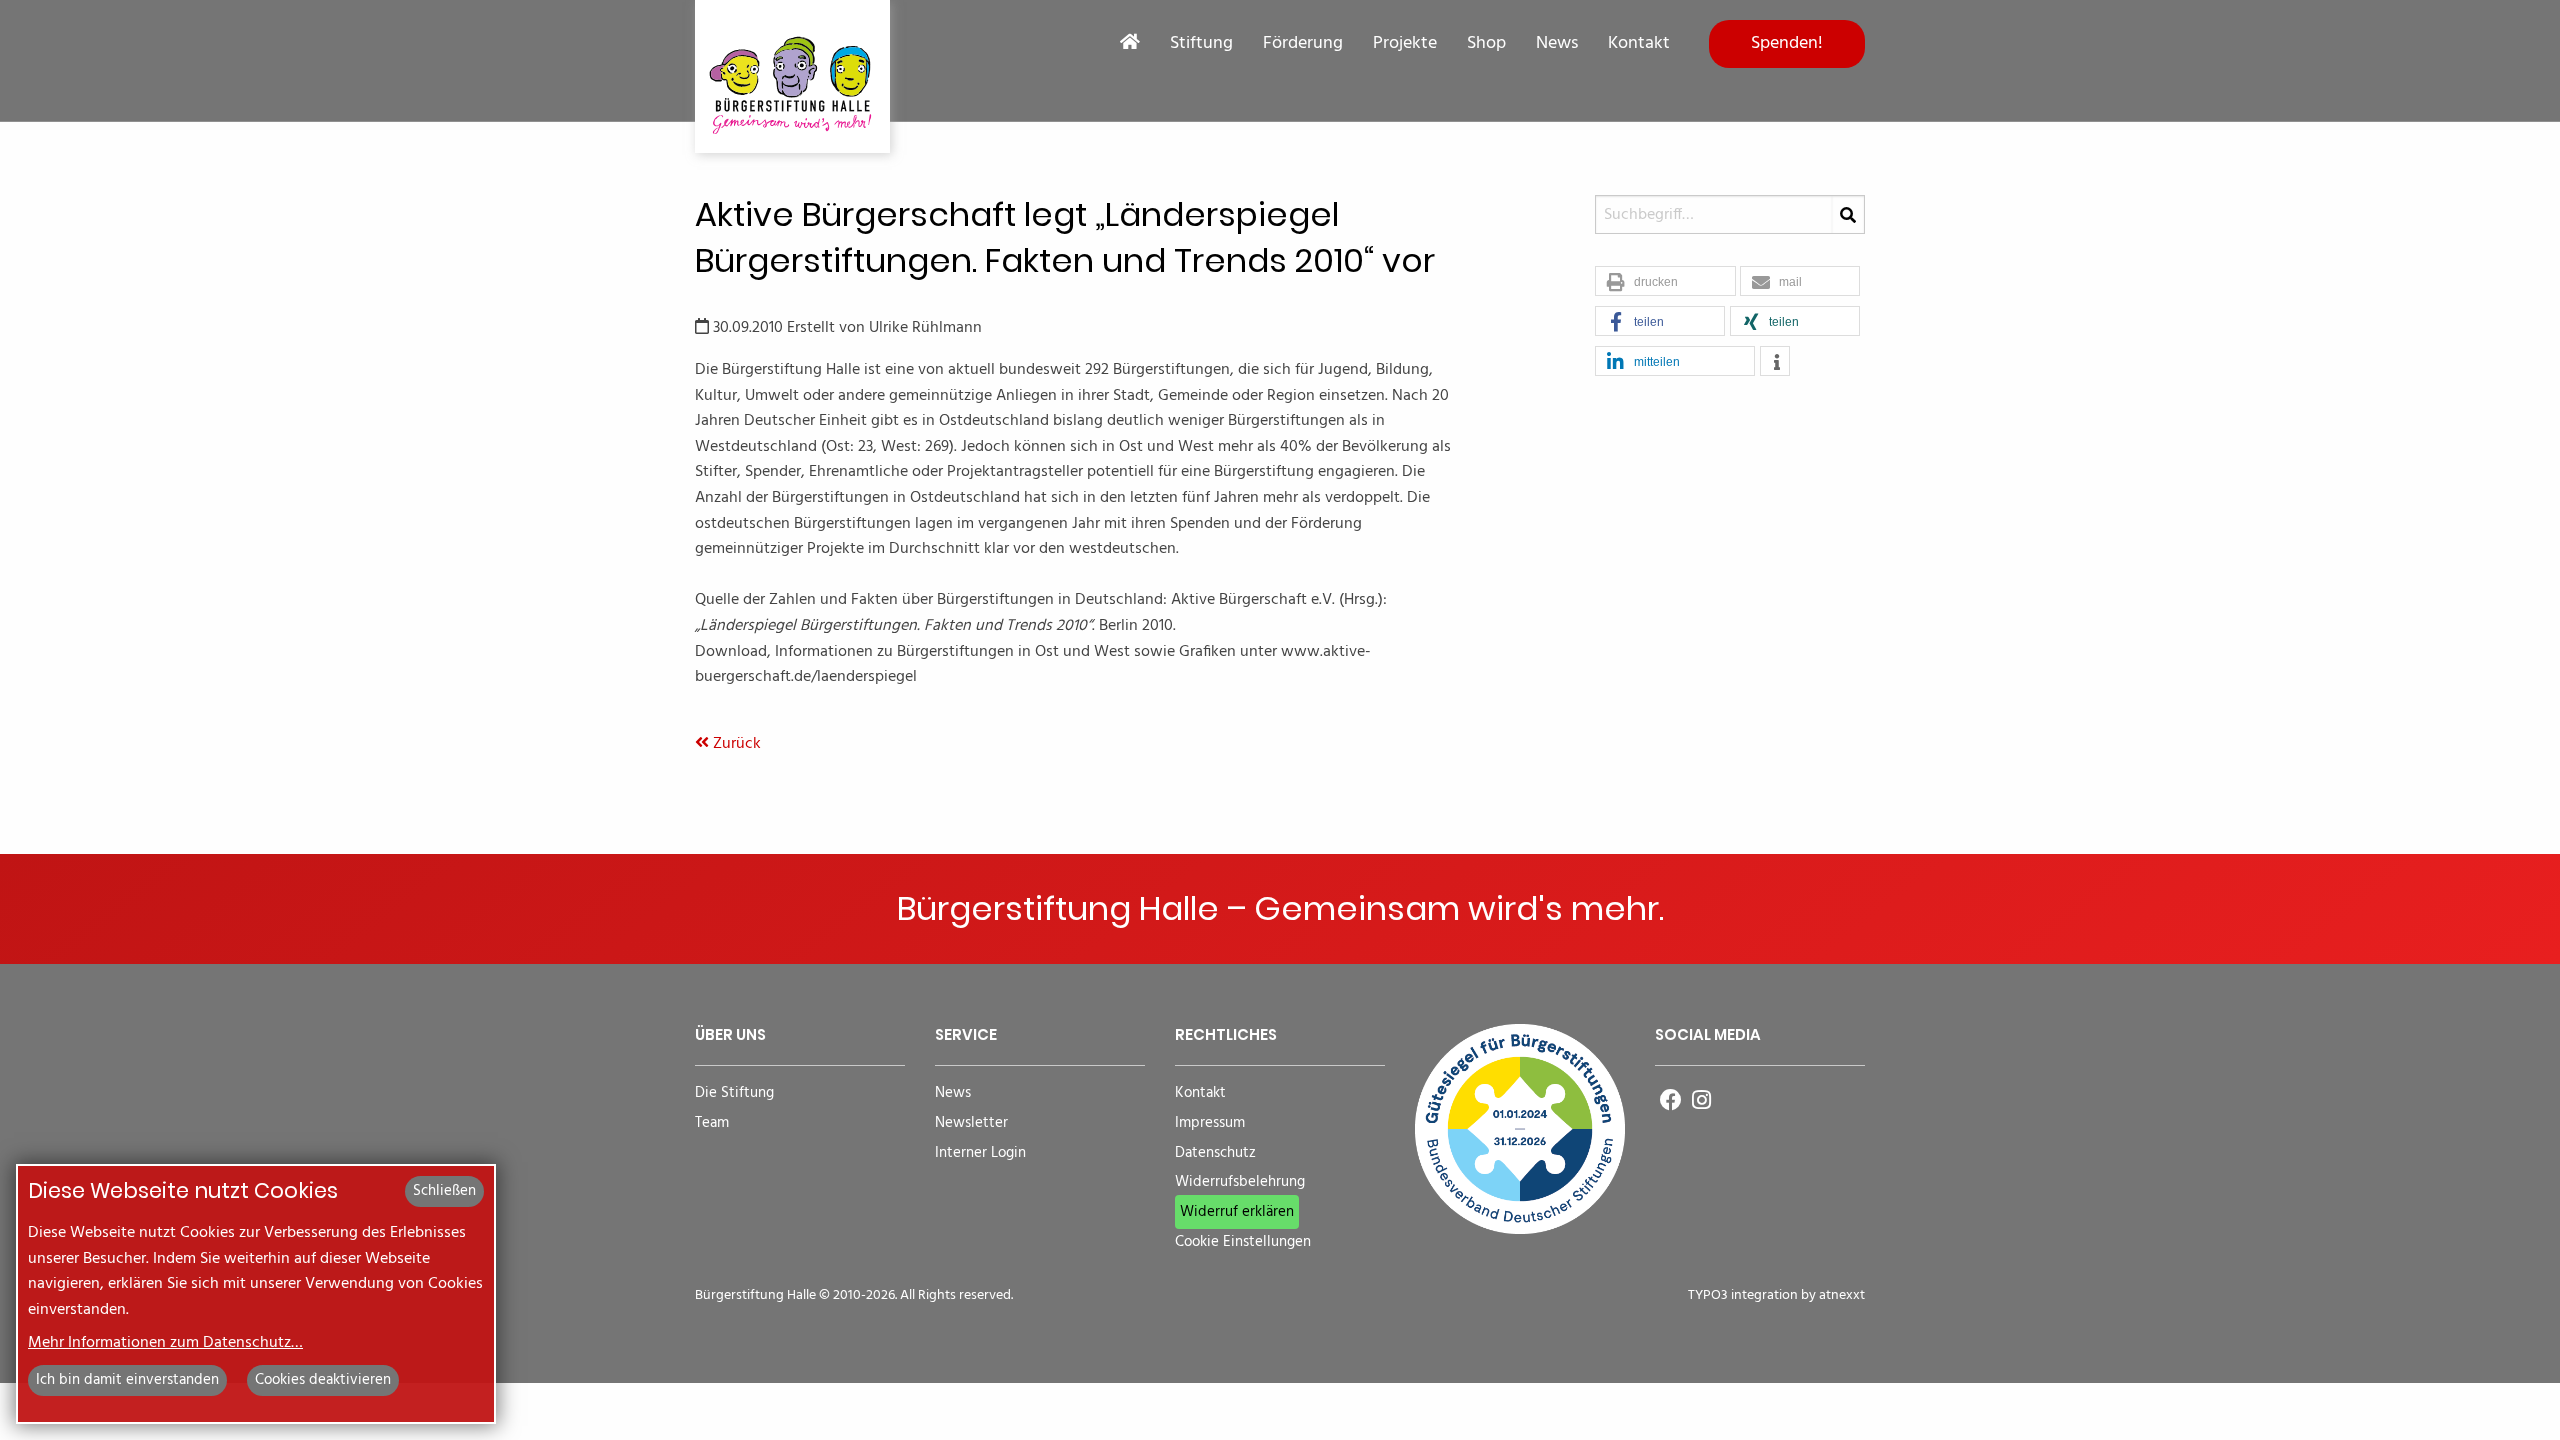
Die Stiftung (734, 1093)
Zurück (735, 744)
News (1557, 44)
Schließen (444, 1191)
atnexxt (1842, 1295)
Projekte (1405, 44)
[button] (1665, 282)
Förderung (1303, 44)
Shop (1486, 44)
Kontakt (1639, 44)
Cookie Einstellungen (1243, 1242)
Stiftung (1201, 44)
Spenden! (1787, 43)
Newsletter (971, 1123)
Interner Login (980, 1153)
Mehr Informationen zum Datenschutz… (165, 1343)
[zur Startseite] (792, 76)
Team (712, 1123)
